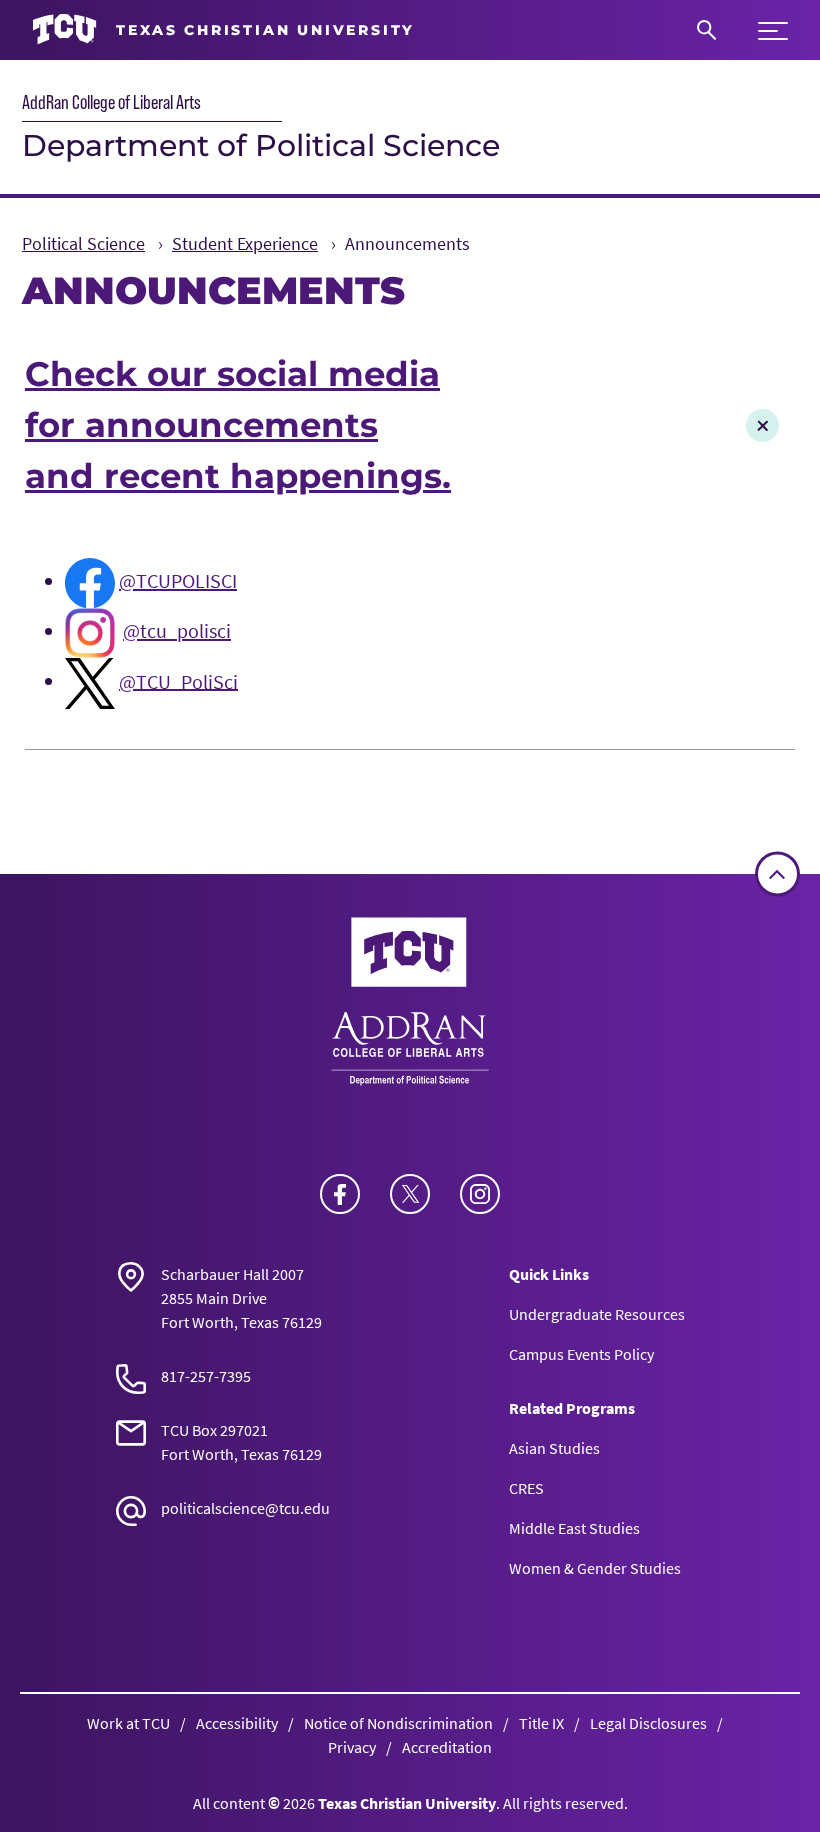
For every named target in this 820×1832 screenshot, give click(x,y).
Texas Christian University (407, 1803)
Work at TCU (128, 1723)
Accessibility (237, 1723)
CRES (526, 1488)
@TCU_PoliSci (178, 680)
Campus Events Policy (581, 1354)
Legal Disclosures (648, 1723)
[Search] (706, 30)
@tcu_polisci (177, 630)
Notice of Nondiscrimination (398, 1723)
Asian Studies (554, 1448)
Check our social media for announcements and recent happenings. (238, 425)
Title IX (541, 1723)
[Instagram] (480, 1194)
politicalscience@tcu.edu (245, 1508)
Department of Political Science (261, 145)
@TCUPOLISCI (178, 580)
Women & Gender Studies (595, 1568)
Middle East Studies (574, 1528)
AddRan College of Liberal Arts (111, 102)
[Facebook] (340, 1194)
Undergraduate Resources (597, 1314)
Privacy (352, 1747)
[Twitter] (410, 1194)
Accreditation (447, 1747)
